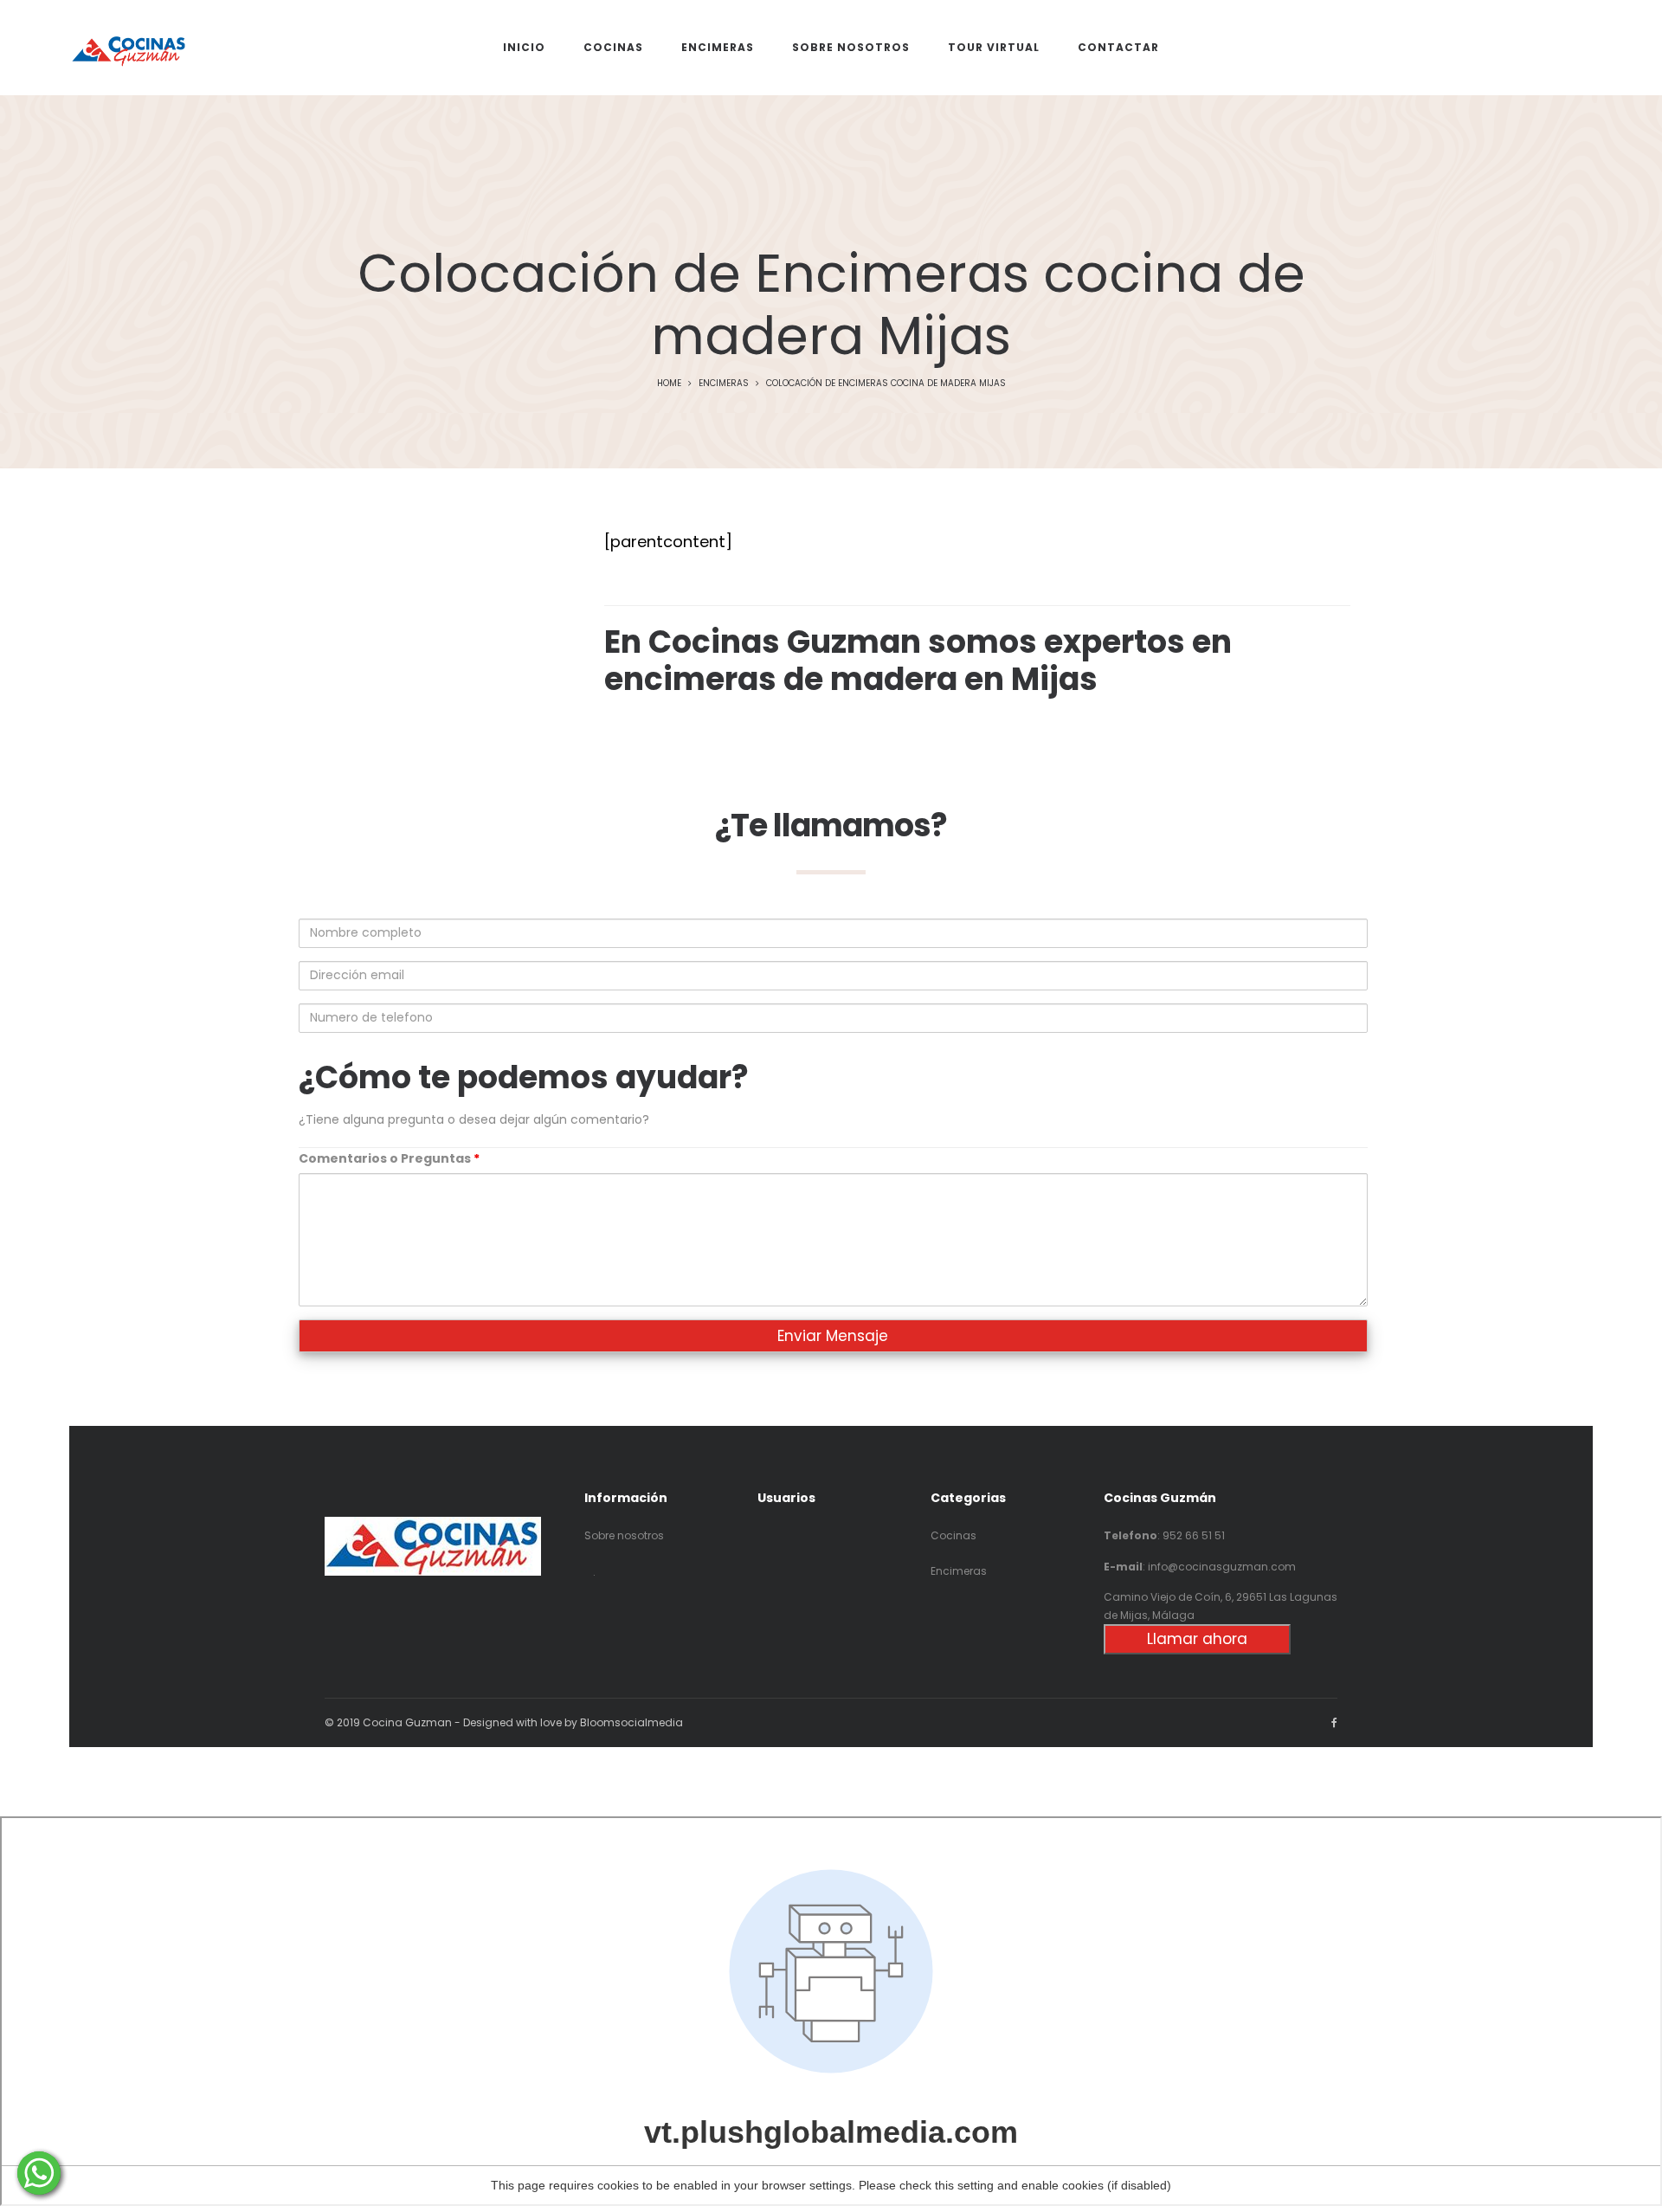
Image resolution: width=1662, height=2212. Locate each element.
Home (669, 383)
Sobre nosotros (624, 1535)
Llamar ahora (1197, 1639)
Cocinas (953, 1535)
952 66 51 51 (1194, 1535)
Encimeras (724, 383)
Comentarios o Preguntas (389, 1158)
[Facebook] (1334, 1722)
